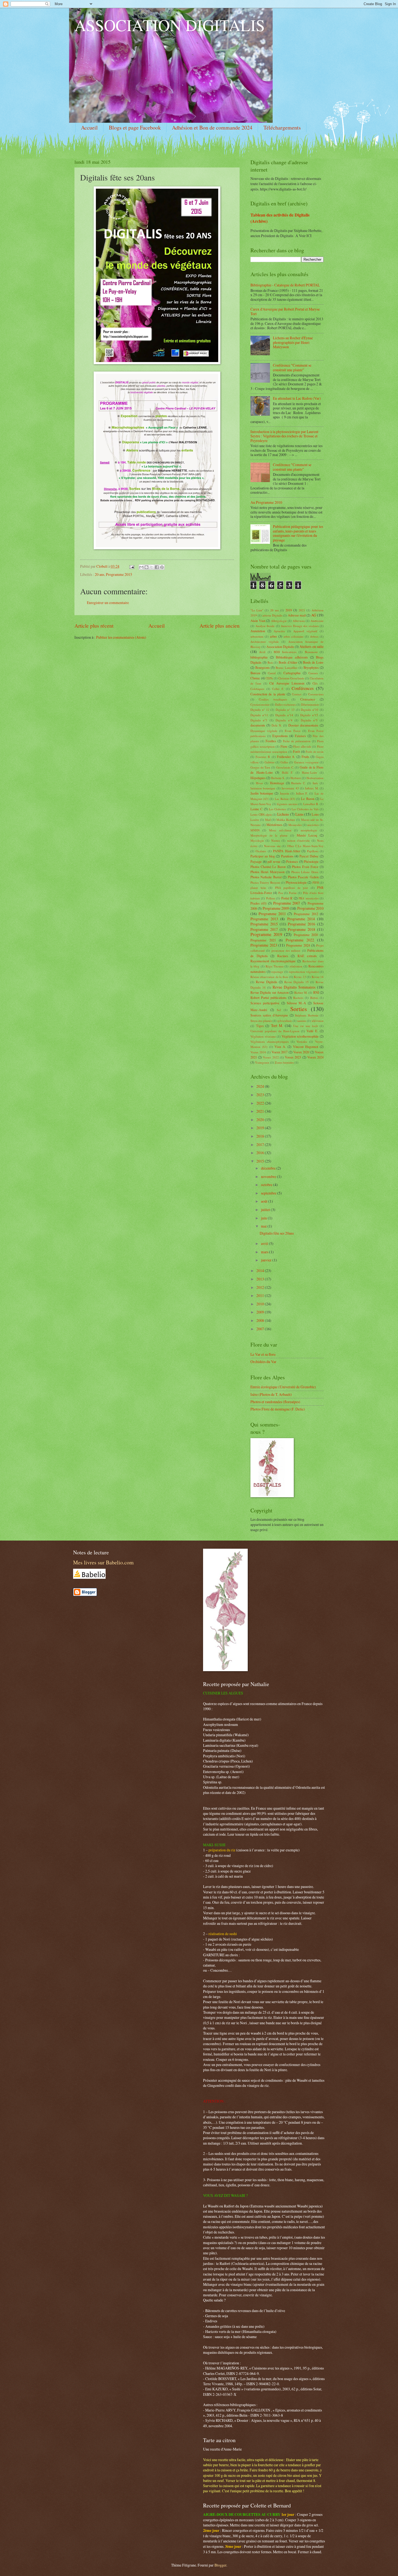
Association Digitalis (280, 647)
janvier (267, 1260)
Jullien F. (302, 793)
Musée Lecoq (307, 835)
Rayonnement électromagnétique (273, 961)
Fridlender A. (286, 757)
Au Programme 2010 (266, 502)
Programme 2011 (272, 914)
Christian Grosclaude (291, 678)
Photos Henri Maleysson (267, 872)
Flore (284, 746)
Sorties (299, 1009)
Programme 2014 (301, 919)
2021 (302, 610)
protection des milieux (286, 950)
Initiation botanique (263, 788)
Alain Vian (258, 621)
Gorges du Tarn (260, 767)
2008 (261, 1320)
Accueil (89, 127)
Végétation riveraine (263, 1036)
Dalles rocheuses (285, 704)
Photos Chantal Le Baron (268, 867)
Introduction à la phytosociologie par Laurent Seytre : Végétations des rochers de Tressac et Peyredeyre (284, 436)
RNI (316, 992)
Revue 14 (318, 977)
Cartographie (292, 673)
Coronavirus (316, 694)
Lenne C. (257, 809)
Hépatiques (258, 778)
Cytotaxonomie (260, 704)
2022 (261, 1103)
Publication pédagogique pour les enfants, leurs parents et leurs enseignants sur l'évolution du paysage (298, 533)
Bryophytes (311, 667)
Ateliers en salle (311, 646)
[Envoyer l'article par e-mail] (132, 566)
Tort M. (277, 1026)
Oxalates (261, 851)
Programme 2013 (264, 919)
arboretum (257, 636)
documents (258, 725)
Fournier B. (263, 757)
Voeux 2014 (258, 1052)
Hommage (277, 783)
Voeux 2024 (315, 1057)
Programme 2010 (310, 908)
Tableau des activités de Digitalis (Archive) (280, 218)
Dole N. (277, 725)
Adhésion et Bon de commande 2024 (212, 127)
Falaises (300, 736)
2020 (261, 1120)
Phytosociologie (296, 882)
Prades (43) (258, 903)
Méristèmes (274, 825)
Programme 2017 (264, 929)
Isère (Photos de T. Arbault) (271, 1394)
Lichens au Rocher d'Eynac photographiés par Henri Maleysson (293, 342)
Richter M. (301, 992)
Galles (284, 762)
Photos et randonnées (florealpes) (275, 1402)
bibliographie (259, 657)
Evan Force (293, 731)
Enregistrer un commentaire (108, 603)
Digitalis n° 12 (260, 710)
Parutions (287, 856)
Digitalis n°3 (259, 720)
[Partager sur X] (152, 567)
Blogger (220, 2565)
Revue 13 (300, 977)
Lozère (255, 820)
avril (265, 1243)
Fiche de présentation (297, 741)
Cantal (272, 673)
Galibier (270, 762)
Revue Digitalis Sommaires (294, 987)
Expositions (280, 736)
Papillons (313, 851)
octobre (267, 1185)
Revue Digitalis (267, 982)
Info (315, 783)
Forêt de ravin (315, 752)
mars (265, 1252)
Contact (297, 694)
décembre (269, 1168)
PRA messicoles (309, 898)
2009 (261, 1312)
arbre (273, 636)
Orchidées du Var (263, 1362)
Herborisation (315, 778)
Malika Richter (286, 820)
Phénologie (311, 861)
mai (264, 1226)
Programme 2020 (306, 935)
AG (314, 615)
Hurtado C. (298, 783)
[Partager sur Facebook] (157, 567)
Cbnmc (255, 678)
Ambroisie (317, 621)
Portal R (287, 898)
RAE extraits (307, 956)
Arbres (314, 636)
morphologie (309, 830)
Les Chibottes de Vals (305, 809)
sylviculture (285, 1021)
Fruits (305, 757)
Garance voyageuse (306, 762)
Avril (262, 652)
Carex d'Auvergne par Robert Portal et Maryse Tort (285, 311)
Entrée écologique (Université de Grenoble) (283, 1387)
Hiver (259, 783)
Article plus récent (94, 626)
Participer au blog (263, 856)
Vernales (302, 1042)
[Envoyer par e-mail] (141, 567)
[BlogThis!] (146, 567)
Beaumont (311, 652)
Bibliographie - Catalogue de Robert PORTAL (285, 285)
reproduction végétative (304, 972)
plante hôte (258, 888)
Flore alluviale (302, 746)
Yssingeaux (262, 1062)
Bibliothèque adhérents (292, 657)
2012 (261, 1287)
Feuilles (271, 741)
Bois (270, 662)
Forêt (296, 751)
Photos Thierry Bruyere (265, 882)
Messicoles (295, 825)
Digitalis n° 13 (285, 710)
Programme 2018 (301, 929)
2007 (261, 1329)
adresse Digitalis (272, 615)
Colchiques (257, 689)
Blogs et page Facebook (135, 127)
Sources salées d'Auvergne (269, 1015)
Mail (268, 820)
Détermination (310, 704)
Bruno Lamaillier (286, 668)
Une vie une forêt (306, 1026)
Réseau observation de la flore (269, 977)
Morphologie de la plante (269, 835)
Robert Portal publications (268, 998)
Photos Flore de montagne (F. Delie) (278, 1409)
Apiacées (279, 631)
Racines (283, 956)
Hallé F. (288, 772)
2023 (261, 1095)
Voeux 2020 (301, 1052)
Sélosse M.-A (296, 1003)
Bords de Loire (313, 662)
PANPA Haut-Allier (286, 851)
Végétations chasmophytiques (270, 1042)
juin (264, 1218)
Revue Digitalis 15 (297, 982)
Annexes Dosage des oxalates (300, 626)
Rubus (314, 998)
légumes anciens (287, 804)
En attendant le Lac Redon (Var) (297, 398)
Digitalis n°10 (310, 710)
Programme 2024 (298, 945)
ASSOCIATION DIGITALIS (170, 25)
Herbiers (296, 778)
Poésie (293, 893)
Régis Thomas (275, 966)
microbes (313, 825)
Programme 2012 (306, 914)
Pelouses (292, 861)
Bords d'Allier (288, 662)
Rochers (298, 998)
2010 (261, 1304)
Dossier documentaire (303, 725)
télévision (318, 1021)
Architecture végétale (265, 642)
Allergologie (279, 621)
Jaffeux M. (312, 788)
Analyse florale (265, 626)
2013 (261, 1279)
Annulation (258, 631)
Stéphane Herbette (307, 1015)
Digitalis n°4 (284, 720)
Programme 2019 (266, 934)
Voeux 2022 (271, 1057)
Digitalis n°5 (309, 720)
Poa (281, 893)
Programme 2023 (264, 945)
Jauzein (285, 793)
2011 (261, 1295)
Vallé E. (312, 1031)
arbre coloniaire (294, 636)
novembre (269, 1176)
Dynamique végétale (264, 731)
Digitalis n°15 (309, 715)
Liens (299, 814)
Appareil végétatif (305, 631)
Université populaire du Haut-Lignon (275, 1031)
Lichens (283, 814)
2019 (289, 610)
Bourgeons (262, 667)
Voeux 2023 (293, 1057)
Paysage (256, 861)
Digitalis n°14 (284, 715)
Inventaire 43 (290, 788)
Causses (313, 673)
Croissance (308, 699)
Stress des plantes (261, 1021)
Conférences (303, 688)
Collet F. (278, 689)
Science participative (265, 1003)
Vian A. (280, 1047)
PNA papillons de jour (292, 888)
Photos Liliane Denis (305, 872)
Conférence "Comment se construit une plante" (292, 367)
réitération (296, 966)
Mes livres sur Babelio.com (103, 1562)
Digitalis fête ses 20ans (277, 1233)
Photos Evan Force (305, 867)
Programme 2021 (263, 940)
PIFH (316, 882)
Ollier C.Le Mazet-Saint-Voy (305, 846)
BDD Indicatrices (285, 652)
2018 (261, 1136)
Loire (315, 814)
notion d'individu (298, 840)
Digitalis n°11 (259, 715)
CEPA (269, 678)
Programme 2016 (301, 924)
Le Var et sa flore (263, 1354)
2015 (261, 1161)
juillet (266, 1210)
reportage (277, 972)
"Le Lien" (257, 610)
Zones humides (284, 1062)
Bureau (255, 673)
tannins (302, 1021)
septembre (269, 1193)
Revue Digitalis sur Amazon (270, 992)
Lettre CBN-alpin (261, 814)
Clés (315, 683)
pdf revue (274, 861)
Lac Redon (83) (285, 799)
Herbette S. (278, 778)
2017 (261, 1145)
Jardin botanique (262, 793)
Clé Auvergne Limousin (287, 683)
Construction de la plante (268, 694)
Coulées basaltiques (273, 699)
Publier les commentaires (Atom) (121, 637)
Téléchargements (282, 127)
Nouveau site (272, 846)
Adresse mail (297, 615)
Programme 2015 (119, 574)
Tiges (260, 1026)
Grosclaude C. (285, 767)
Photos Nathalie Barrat (266, 877)
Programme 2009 (276, 908)
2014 (261, 1271)
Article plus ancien (220, 626)
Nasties (276, 840)
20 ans (99, 574)
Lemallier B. (311, 804)
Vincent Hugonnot (306, 1047)
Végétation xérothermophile (300, 1036)
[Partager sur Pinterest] (162, 567)
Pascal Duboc (309, 856)
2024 (261, 1086)
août (265, 1201)
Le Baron (308, 799)
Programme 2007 (287, 903)
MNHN (255, 830)
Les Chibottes (277, 809)
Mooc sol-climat (280, 830)
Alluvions (299, 621)
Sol (279, 1010)
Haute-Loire (309, 772)
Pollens (271, 898)
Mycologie (257, 840)
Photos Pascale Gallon (303, 877)
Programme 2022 (300, 940)
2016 (261, 1153)
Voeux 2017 (280, 1052)
